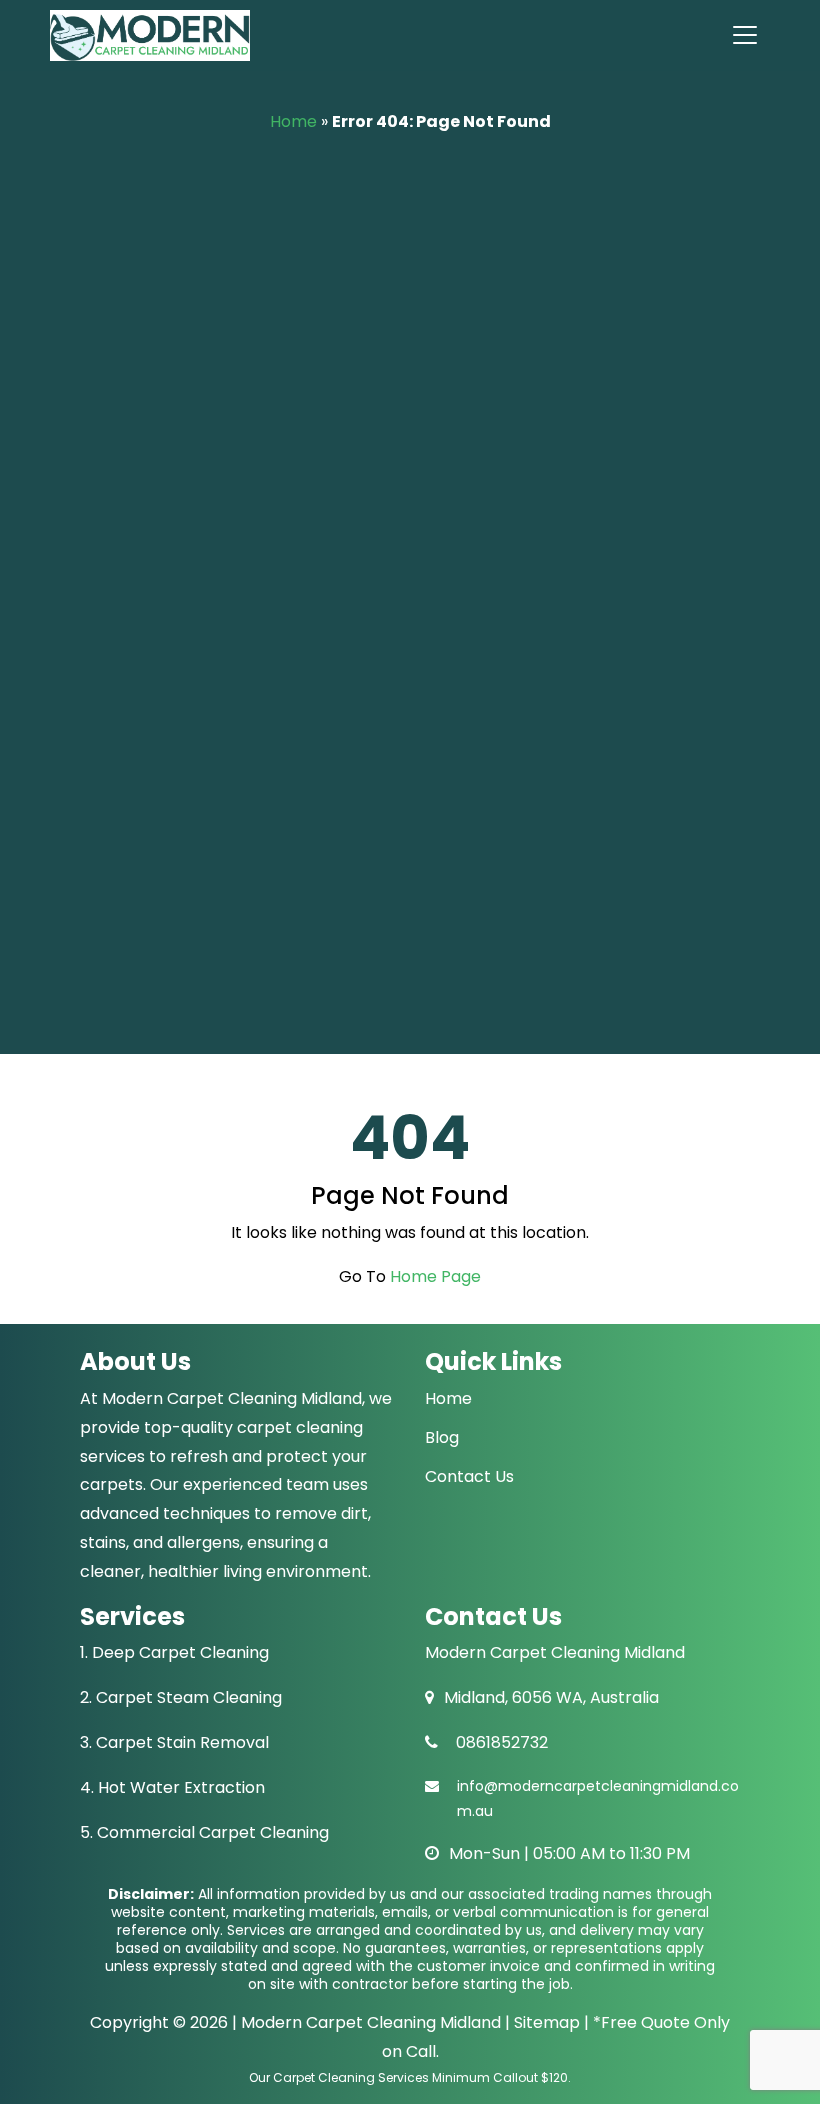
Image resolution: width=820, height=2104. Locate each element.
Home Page (435, 1276)
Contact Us (469, 1476)
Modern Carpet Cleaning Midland (371, 2022)
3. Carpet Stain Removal (174, 1742)
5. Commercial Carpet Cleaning (204, 1832)
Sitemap (545, 2022)
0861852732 (502, 1742)
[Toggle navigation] (744, 35)
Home (293, 121)
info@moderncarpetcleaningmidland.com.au (598, 1798)
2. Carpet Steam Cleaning (181, 1697)
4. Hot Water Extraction (172, 1787)
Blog (442, 1437)
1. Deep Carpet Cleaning (174, 1652)
